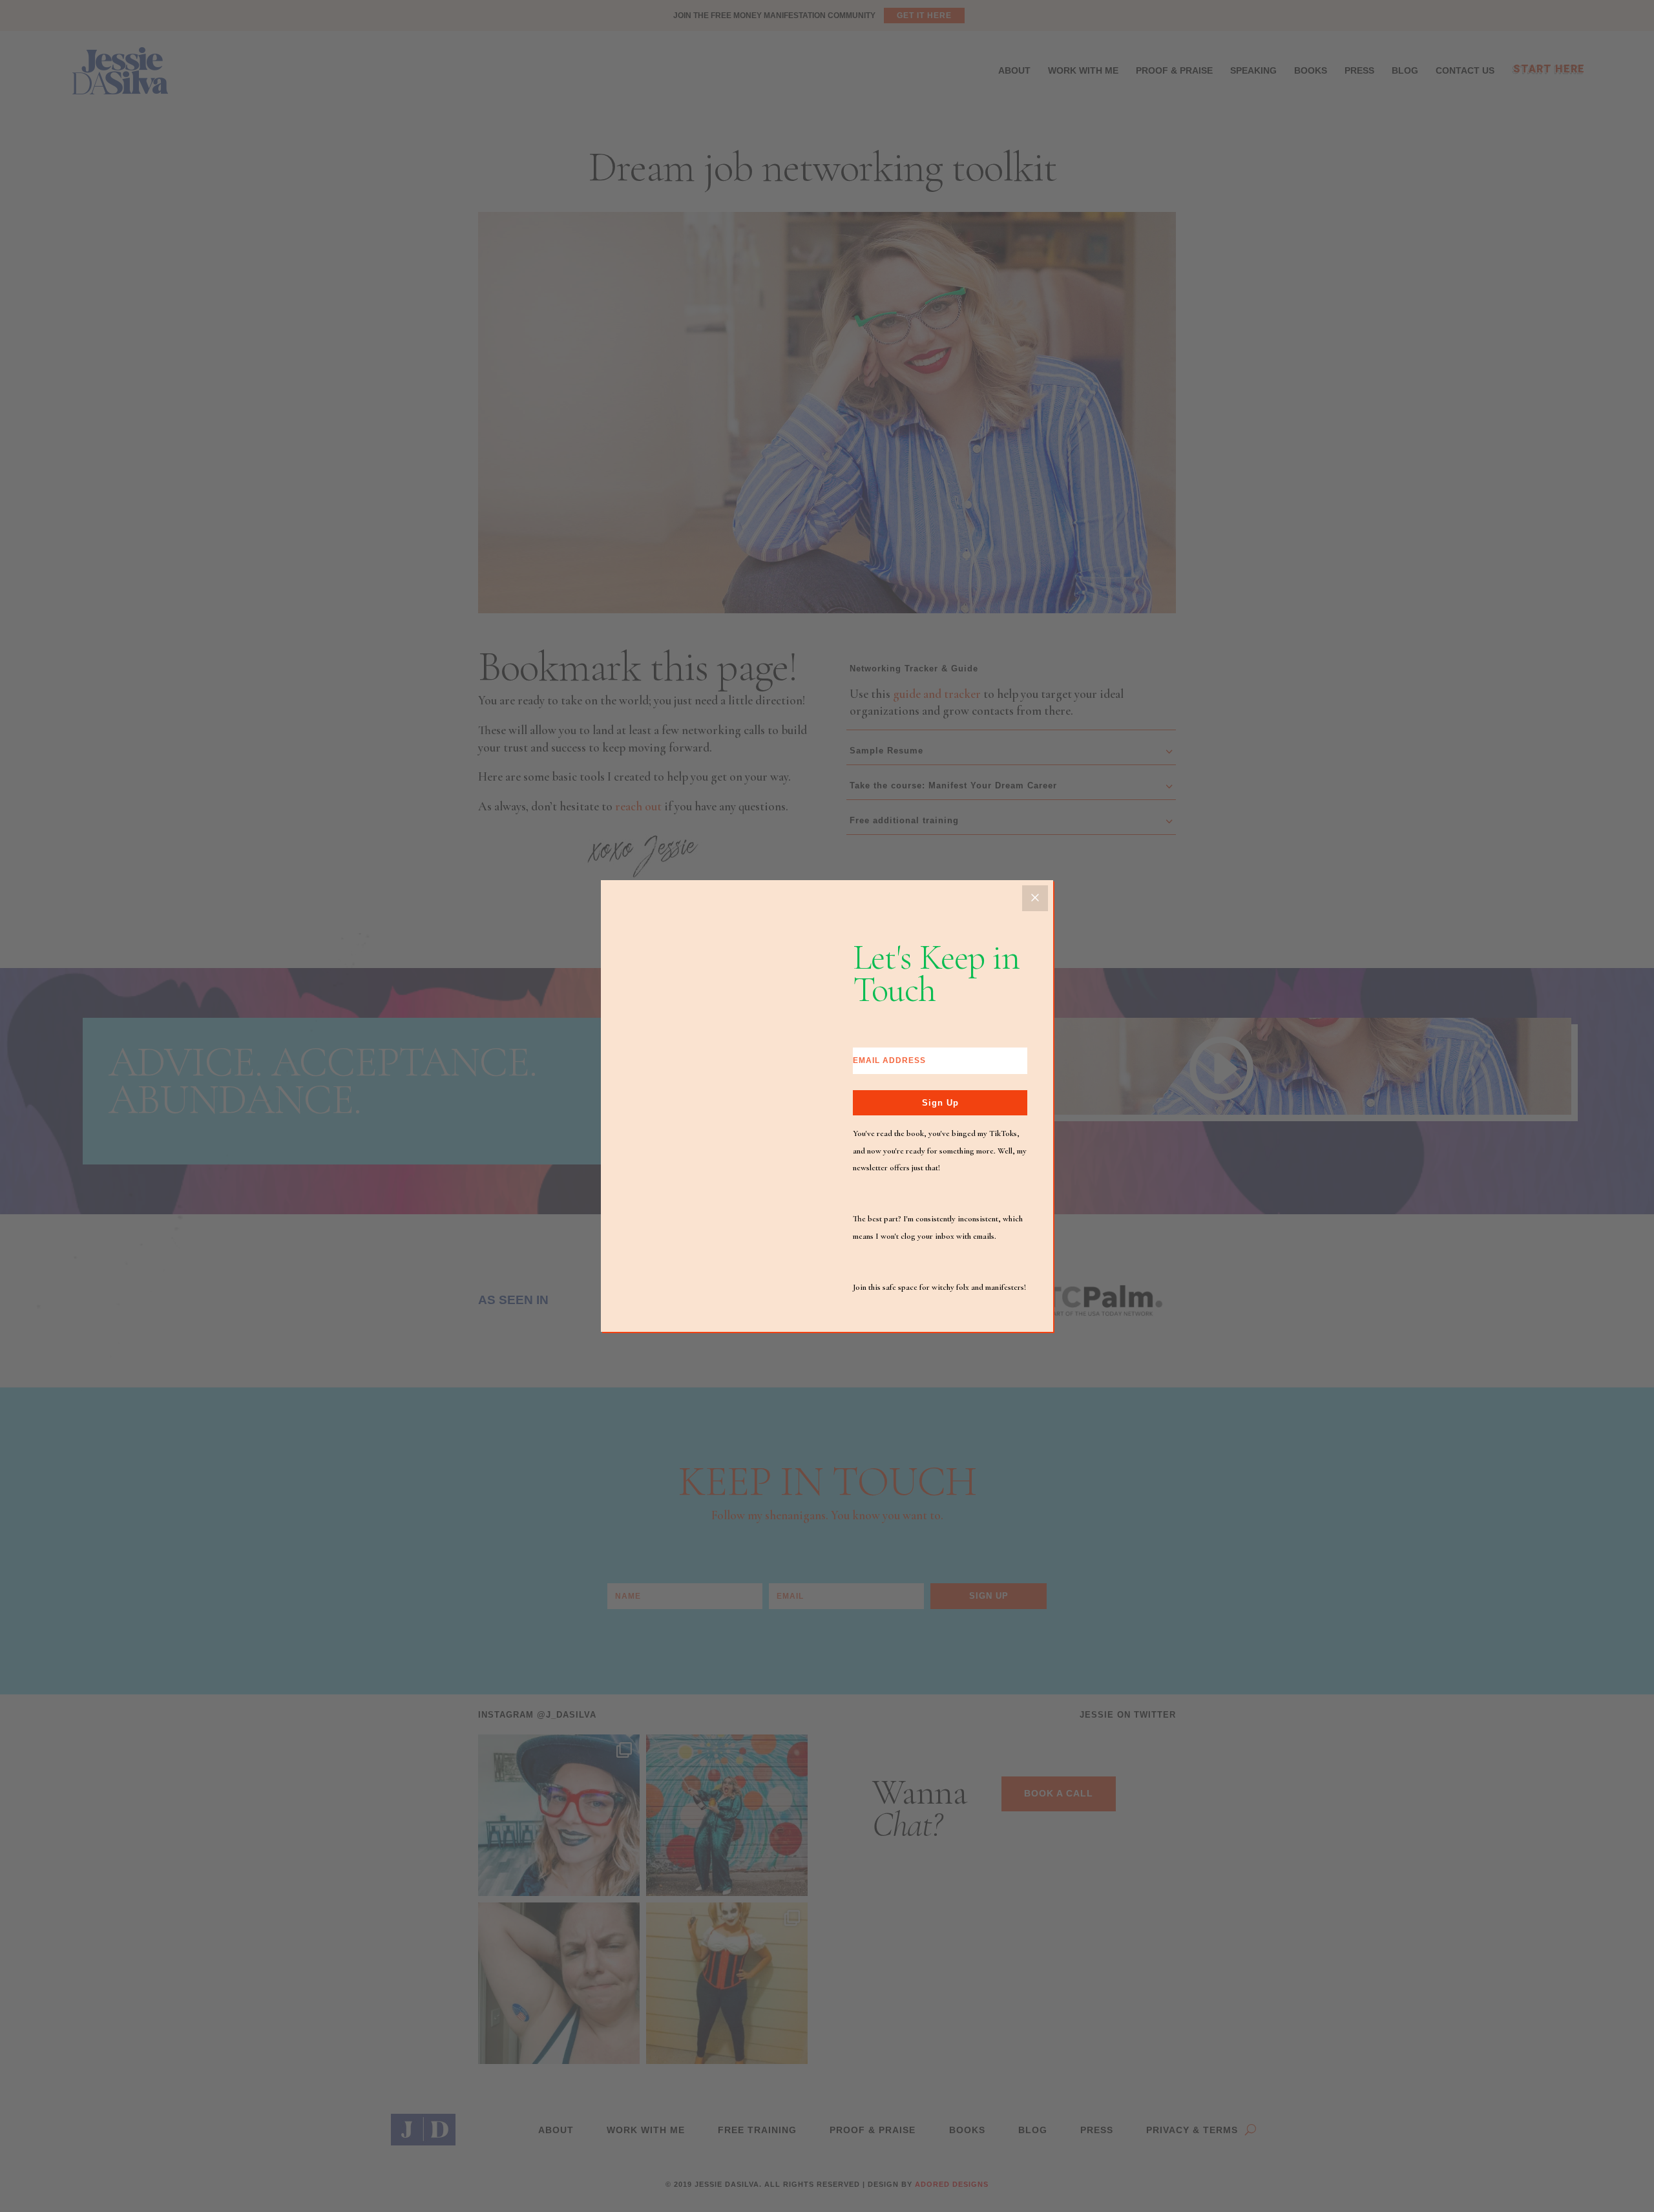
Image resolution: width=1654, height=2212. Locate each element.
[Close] (1035, 898)
